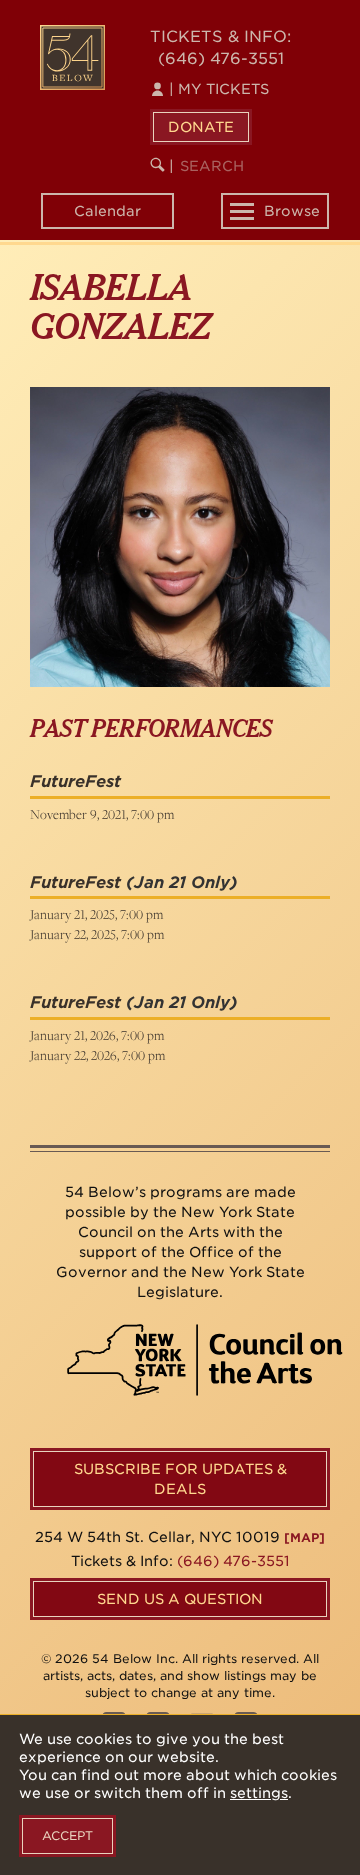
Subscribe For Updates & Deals (180, 1479)
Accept (67, 1835)
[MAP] (304, 1537)
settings (259, 1793)
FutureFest (75, 781)
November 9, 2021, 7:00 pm (102, 814)
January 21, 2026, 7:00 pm (97, 1035)
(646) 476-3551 (221, 58)
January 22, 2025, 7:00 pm (97, 934)
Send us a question (180, 1599)
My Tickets (219, 89)
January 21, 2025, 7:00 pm (96, 914)
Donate (201, 127)
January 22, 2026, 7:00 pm (97, 1055)
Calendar (107, 211)
